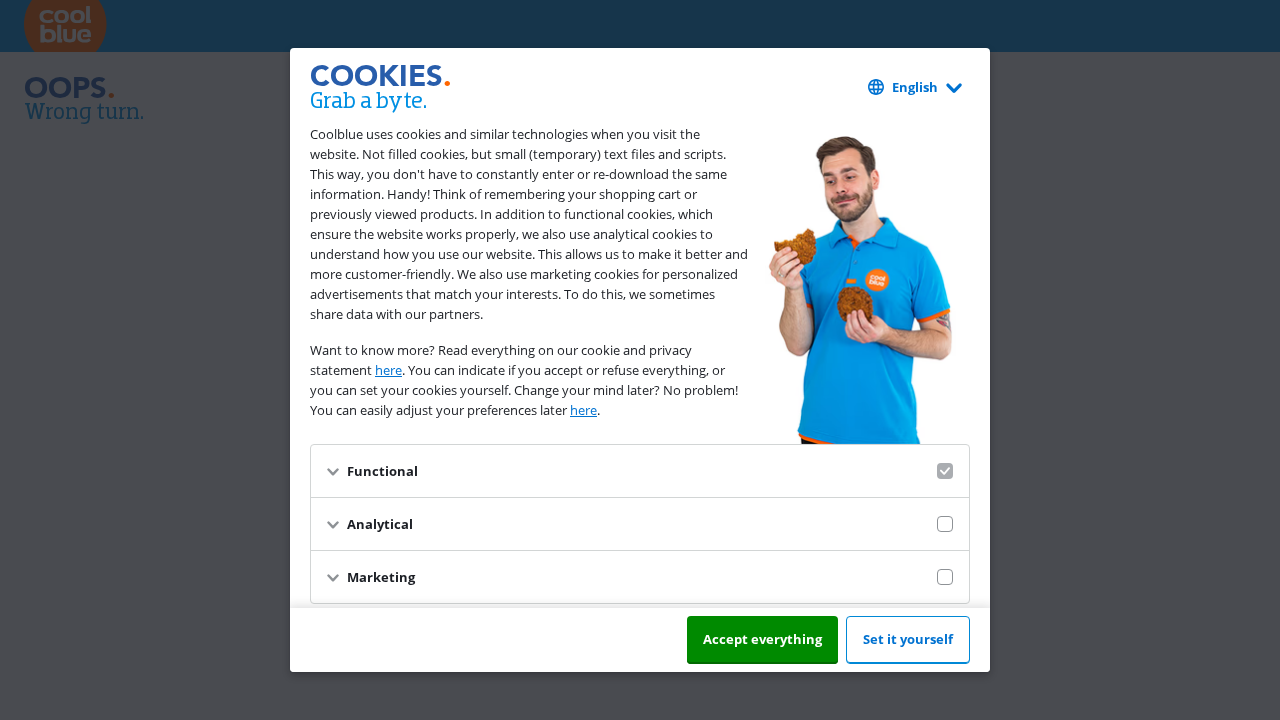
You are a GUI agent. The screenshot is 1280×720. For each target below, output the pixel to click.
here (388, 370)
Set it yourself (908, 639)
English (915, 87)
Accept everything (762, 639)
